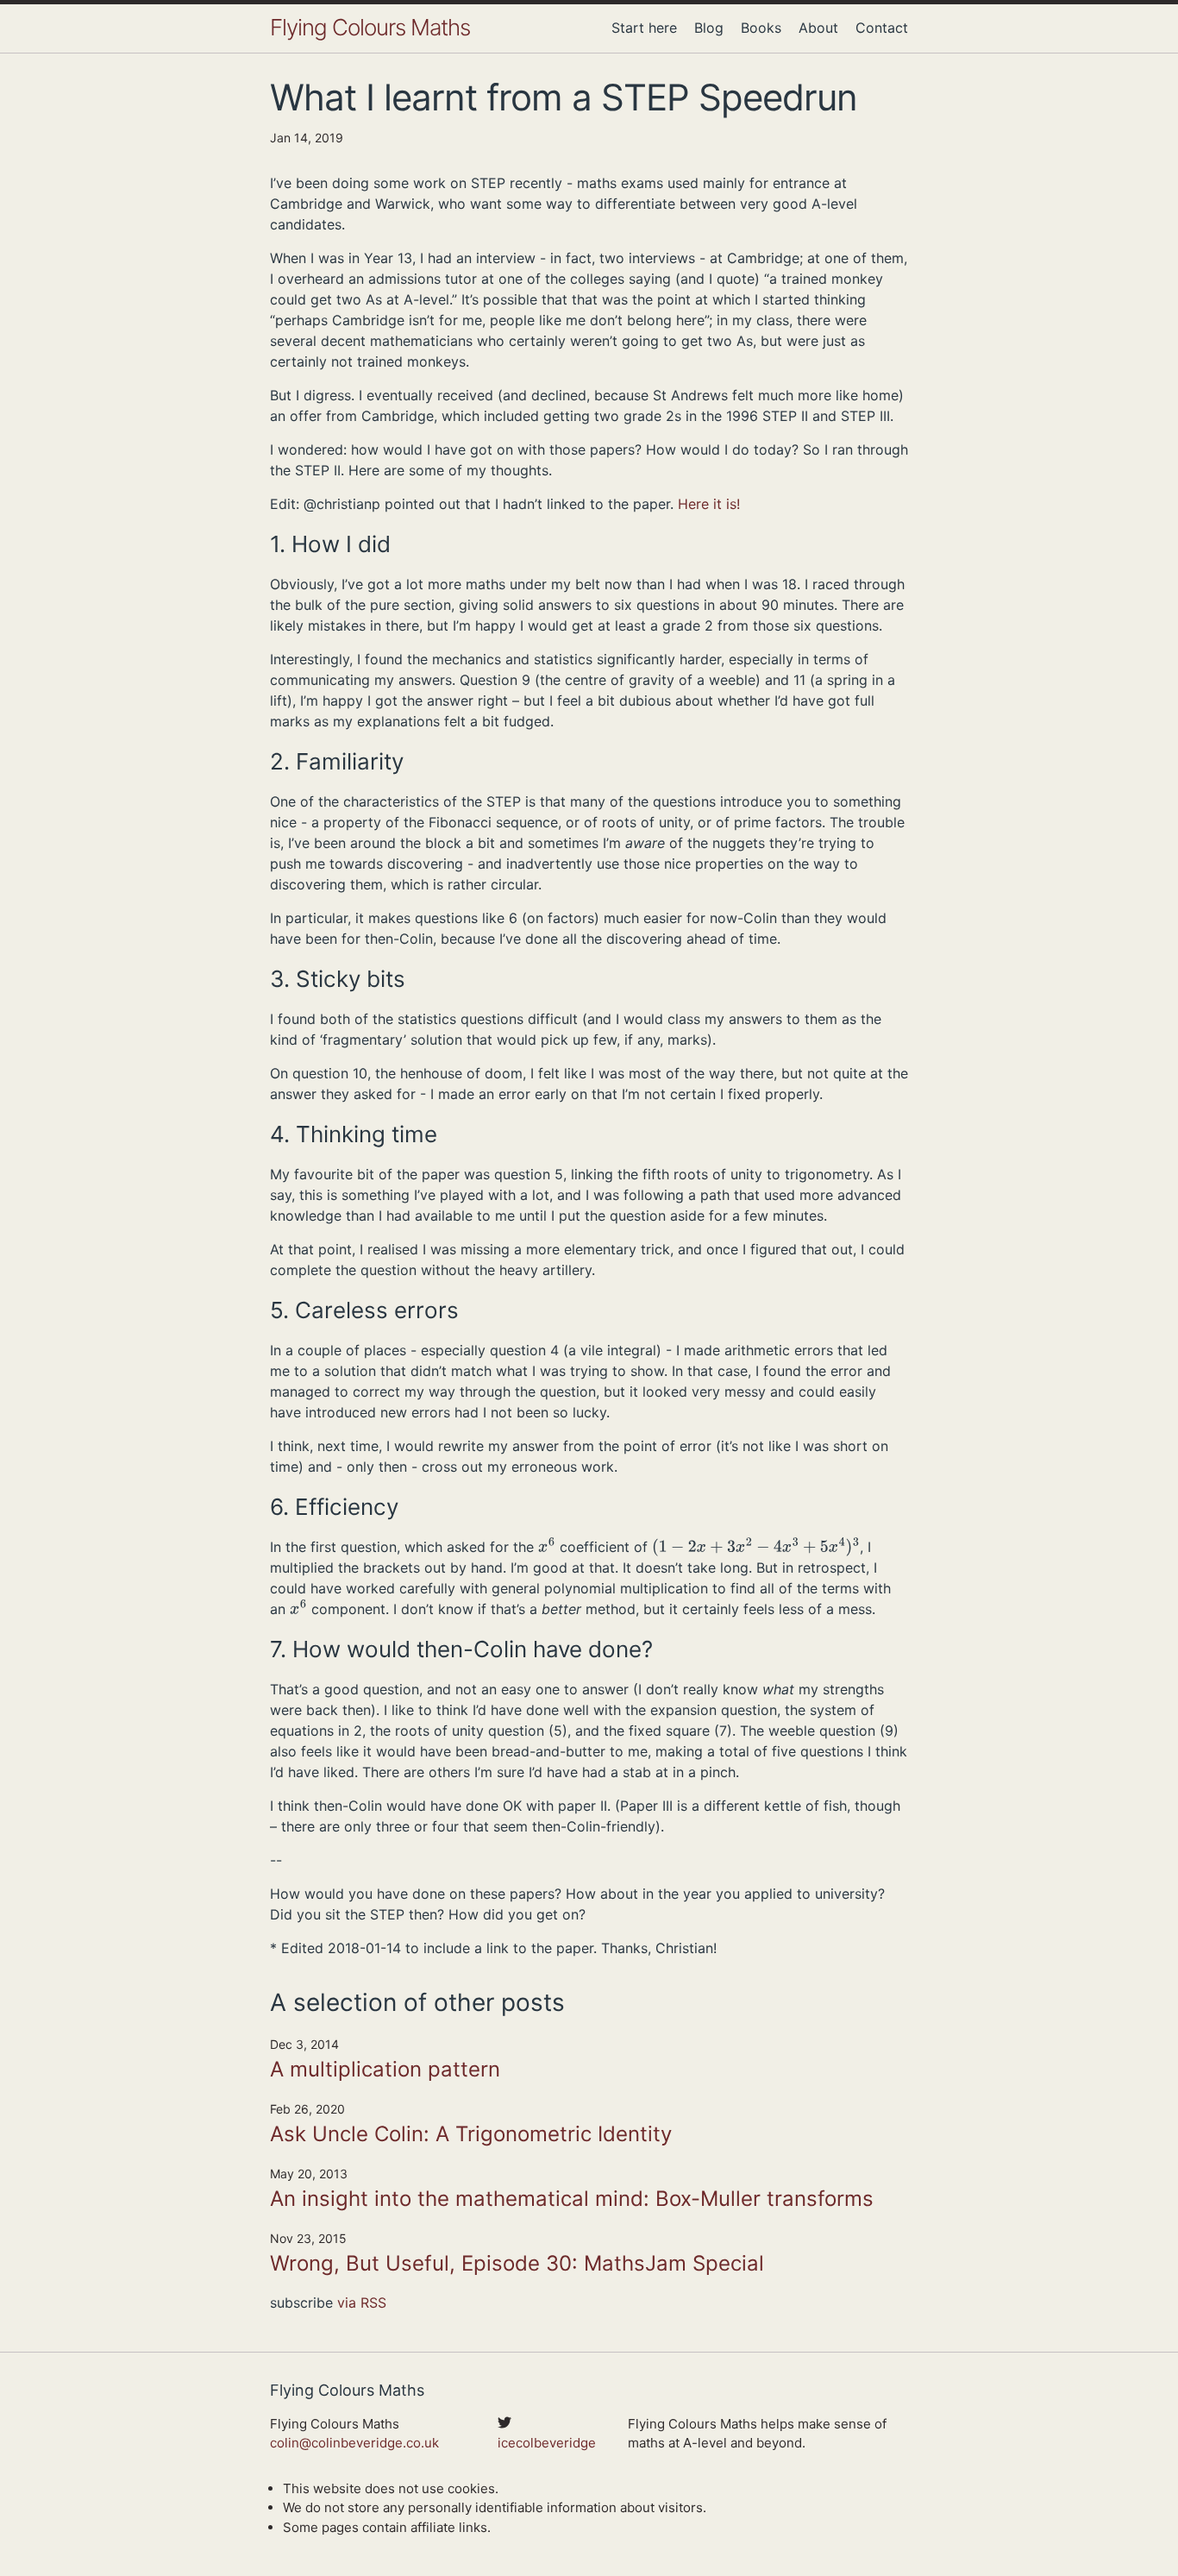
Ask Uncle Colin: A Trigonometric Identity (471, 2134)
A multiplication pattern (385, 2069)
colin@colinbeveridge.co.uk (354, 2443)
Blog (709, 28)
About (818, 28)
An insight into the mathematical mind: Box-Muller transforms (572, 2199)
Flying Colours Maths (370, 27)
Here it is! (709, 504)
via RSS (362, 2303)
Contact (882, 28)
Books (761, 28)
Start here (644, 28)
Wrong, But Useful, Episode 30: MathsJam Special (517, 2263)
